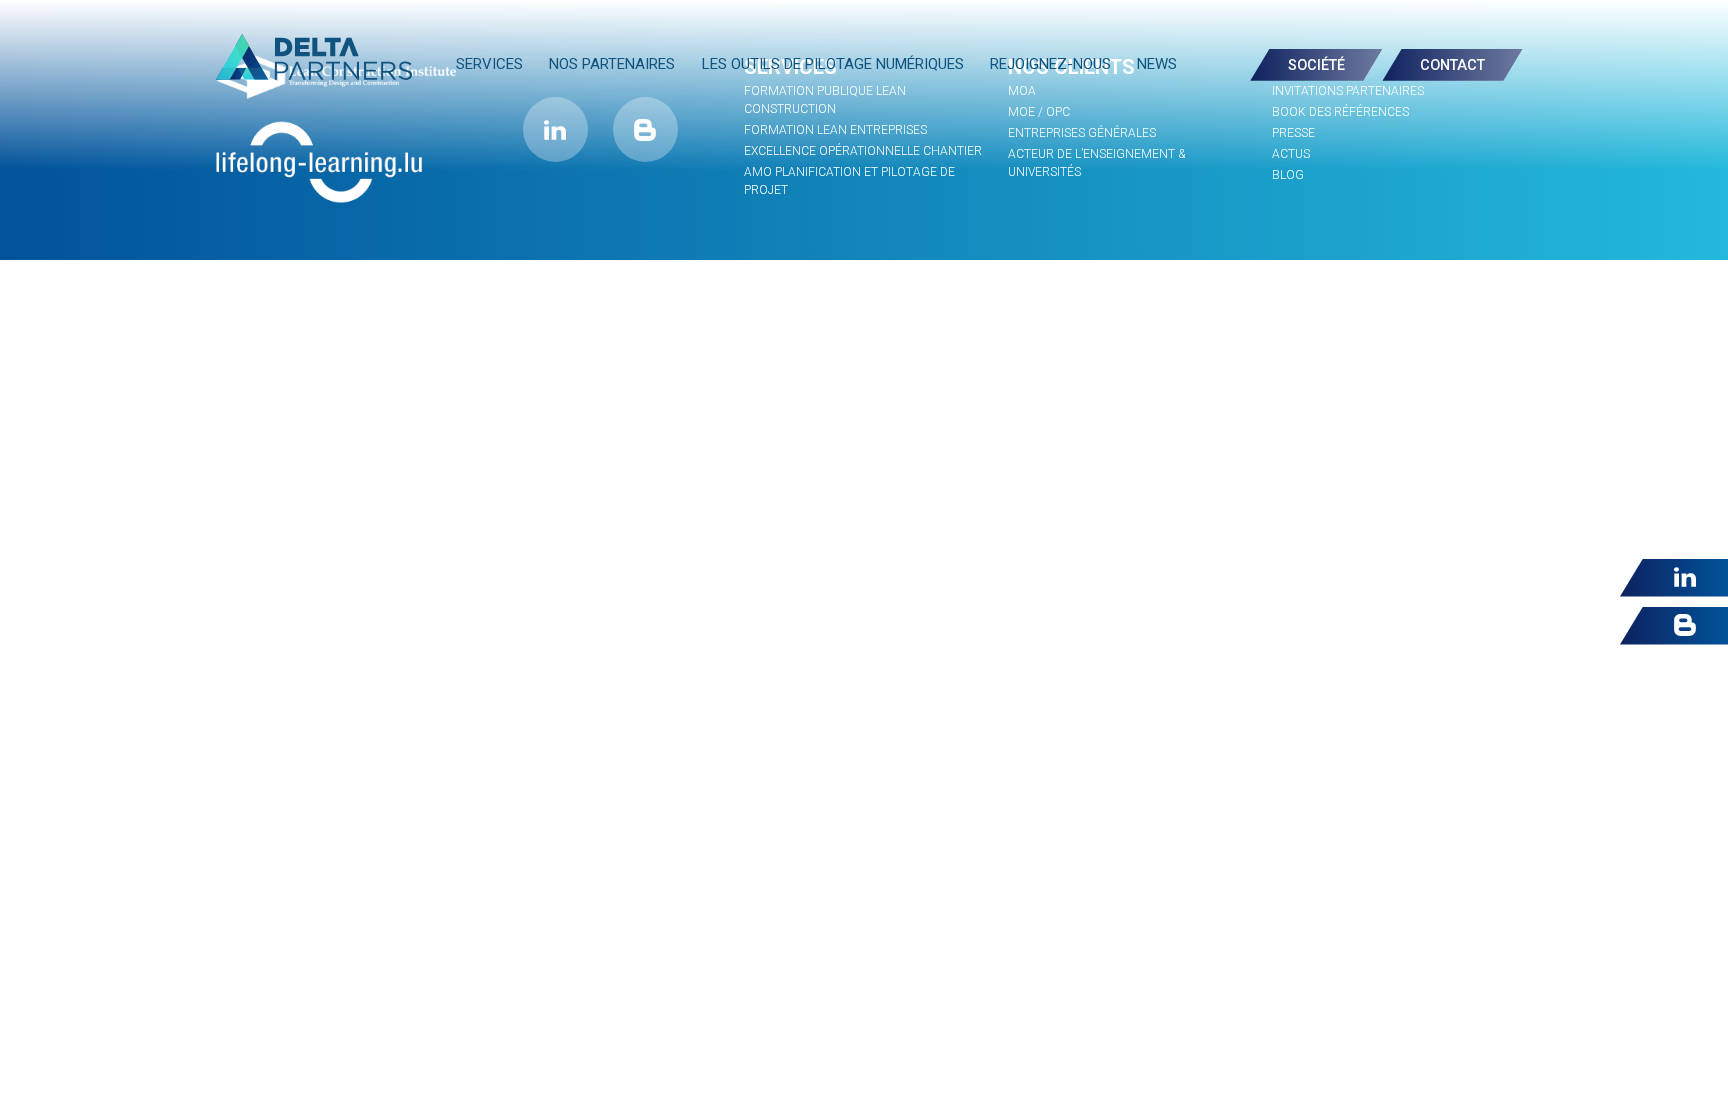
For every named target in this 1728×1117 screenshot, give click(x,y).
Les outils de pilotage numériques (833, 64)
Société (1316, 65)
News (1157, 64)
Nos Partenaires (612, 64)
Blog (1288, 175)
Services (489, 64)
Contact (1452, 65)
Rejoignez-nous (1050, 64)
